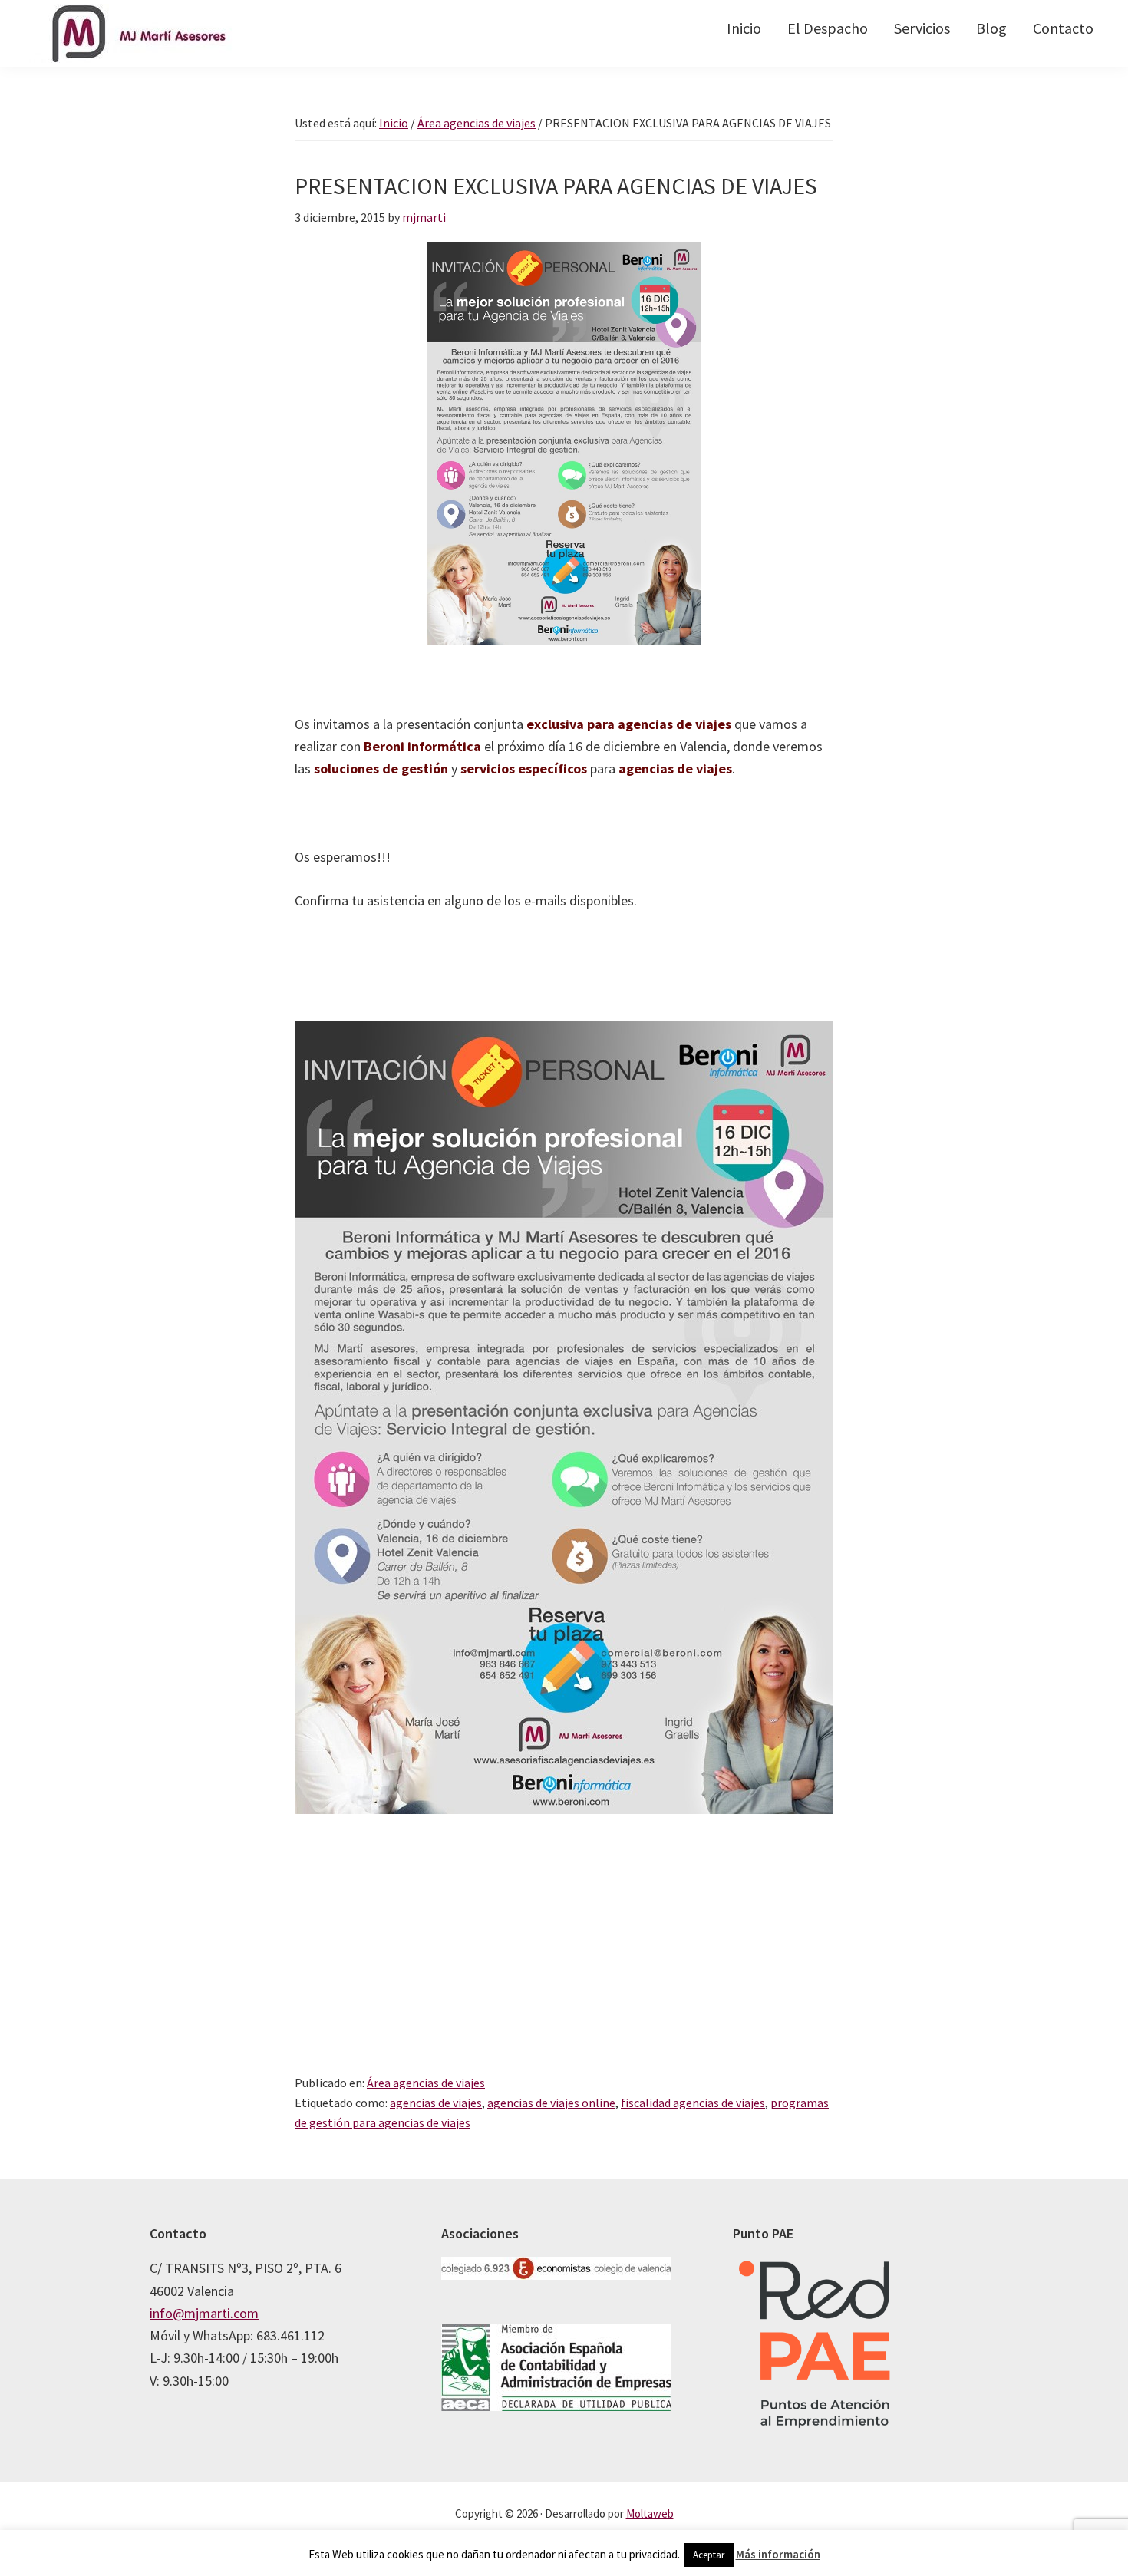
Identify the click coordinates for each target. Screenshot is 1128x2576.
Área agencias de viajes (426, 2083)
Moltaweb (650, 2513)
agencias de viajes (436, 2103)
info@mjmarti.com (204, 2313)
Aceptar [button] (709, 2555)
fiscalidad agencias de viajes (693, 2103)
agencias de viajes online (551, 2103)
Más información (778, 2554)
